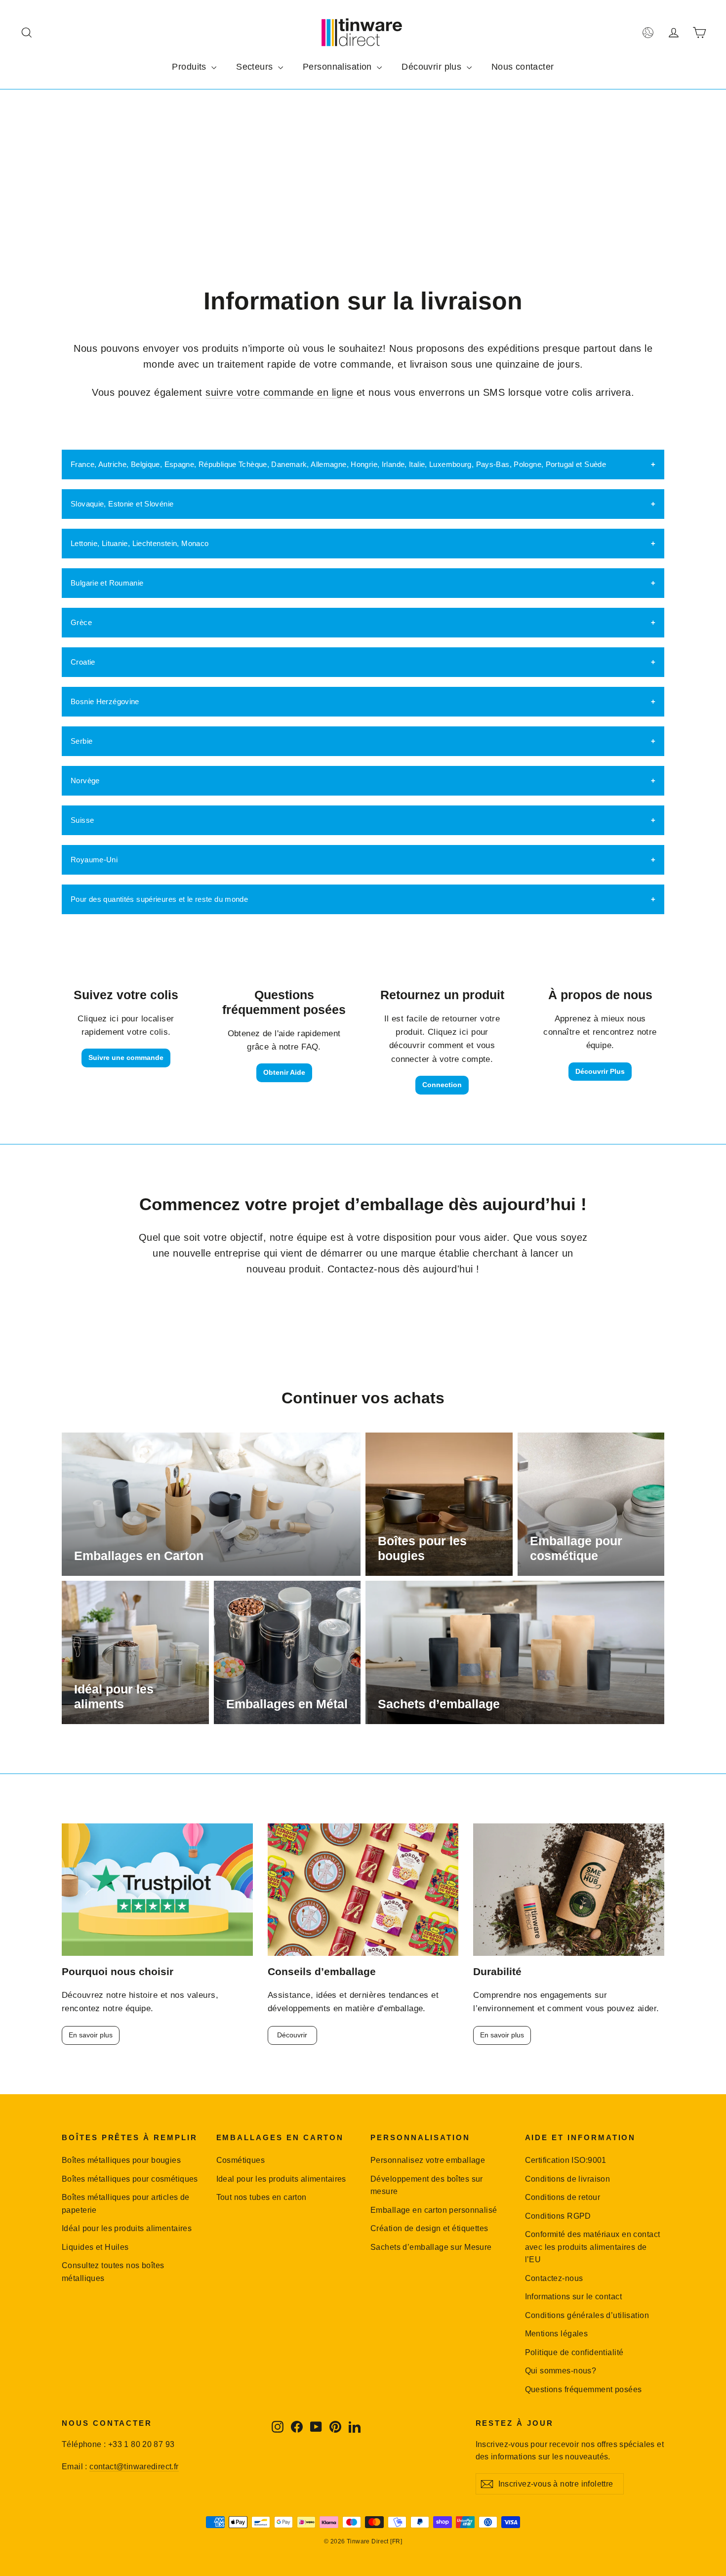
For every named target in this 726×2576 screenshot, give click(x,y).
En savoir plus (91, 2035)
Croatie (83, 662)
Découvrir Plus (600, 1071)
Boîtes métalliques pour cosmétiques (130, 2179)
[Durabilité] (569, 1890)
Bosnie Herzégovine (105, 701)
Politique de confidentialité (574, 2352)
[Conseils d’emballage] (363, 1890)
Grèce (81, 622)
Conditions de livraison (568, 2179)
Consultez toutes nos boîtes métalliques (113, 2272)
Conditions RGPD (558, 2216)
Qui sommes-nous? (561, 2371)
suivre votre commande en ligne (279, 392)
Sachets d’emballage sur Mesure (431, 2247)
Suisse (82, 820)
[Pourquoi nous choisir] (157, 1890)
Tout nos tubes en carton (262, 2197)
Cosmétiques (241, 2160)
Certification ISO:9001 (566, 2160)
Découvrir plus (433, 67)
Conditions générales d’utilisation (587, 2315)
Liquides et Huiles (95, 2247)
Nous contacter (523, 67)
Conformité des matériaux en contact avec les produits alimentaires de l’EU (593, 2247)
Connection (442, 1085)
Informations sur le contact (573, 2297)
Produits (190, 67)
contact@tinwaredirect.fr (134, 2467)
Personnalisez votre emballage (428, 2160)
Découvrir (292, 2035)
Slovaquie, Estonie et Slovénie (122, 504)
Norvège (85, 781)
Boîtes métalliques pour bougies (121, 2160)
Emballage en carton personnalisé (434, 2210)
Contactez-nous (554, 2278)
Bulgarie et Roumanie (107, 583)
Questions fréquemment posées (584, 2389)
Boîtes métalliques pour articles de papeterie (126, 2203)
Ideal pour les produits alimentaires (281, 2179)
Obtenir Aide (284, 1072)
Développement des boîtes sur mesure (427, 2185)
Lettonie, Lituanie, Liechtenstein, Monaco (140, 543)
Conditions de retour (563, 2197)
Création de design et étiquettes (429, 2228)
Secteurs (256, 67)
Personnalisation (339, 67)
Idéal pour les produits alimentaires (127, 2228)
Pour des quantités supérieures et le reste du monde (159, 899)
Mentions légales (557, 2334)
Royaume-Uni (94, 860)
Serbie (81, 741)
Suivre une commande (126, 1057)
